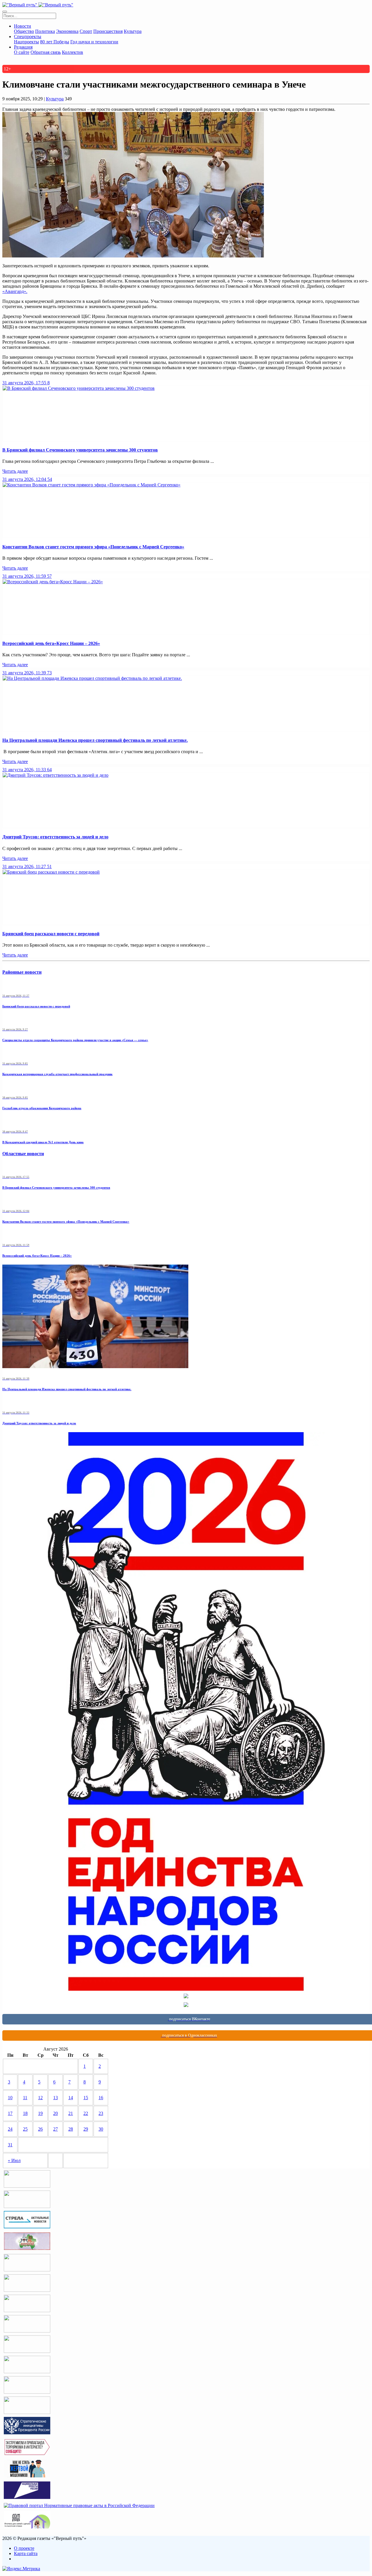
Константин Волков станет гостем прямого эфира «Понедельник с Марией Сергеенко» (93, 547)
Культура (133, 31)
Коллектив (73, 52)
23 (101, 2113)
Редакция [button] (23, 47)
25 (25, 2129)
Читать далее (15, 471)
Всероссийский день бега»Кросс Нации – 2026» (51, 643)
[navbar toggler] (5, 12)
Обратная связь (46, 52)
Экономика (67, 31)
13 (56, 2098)
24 (10, 2129)
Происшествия (108, 31)
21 (71, 2113)
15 (86, 2098)
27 (56, 2129)
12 (40, 2098)
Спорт (86, 31)
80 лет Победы (55, 42)
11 (25, 2098)
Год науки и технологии (94, 42)
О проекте (24, 2548)
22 (86, 2113)
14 (71, 2098)
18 (25, 2113)
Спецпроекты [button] (28, 37)
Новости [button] (23, 26)
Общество (24, 31)
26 (40, 2129)
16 (101, 2098)
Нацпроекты (26, 42)
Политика (45, 31)
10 (10, 2098)
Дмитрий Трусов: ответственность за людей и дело (55, 837)
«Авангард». (15, 291)
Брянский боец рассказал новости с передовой (51, 934)
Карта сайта (26, 2553)
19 (40, 2113)
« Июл (14, 2160)
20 (56, 2113)
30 (101, 2129)
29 (86, 2129)
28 (71, 2129)
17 (10, 2113)
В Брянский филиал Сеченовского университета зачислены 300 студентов (80, 450)
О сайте (22, 52)
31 (10, 2145)
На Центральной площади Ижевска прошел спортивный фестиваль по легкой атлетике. (95, 740)
